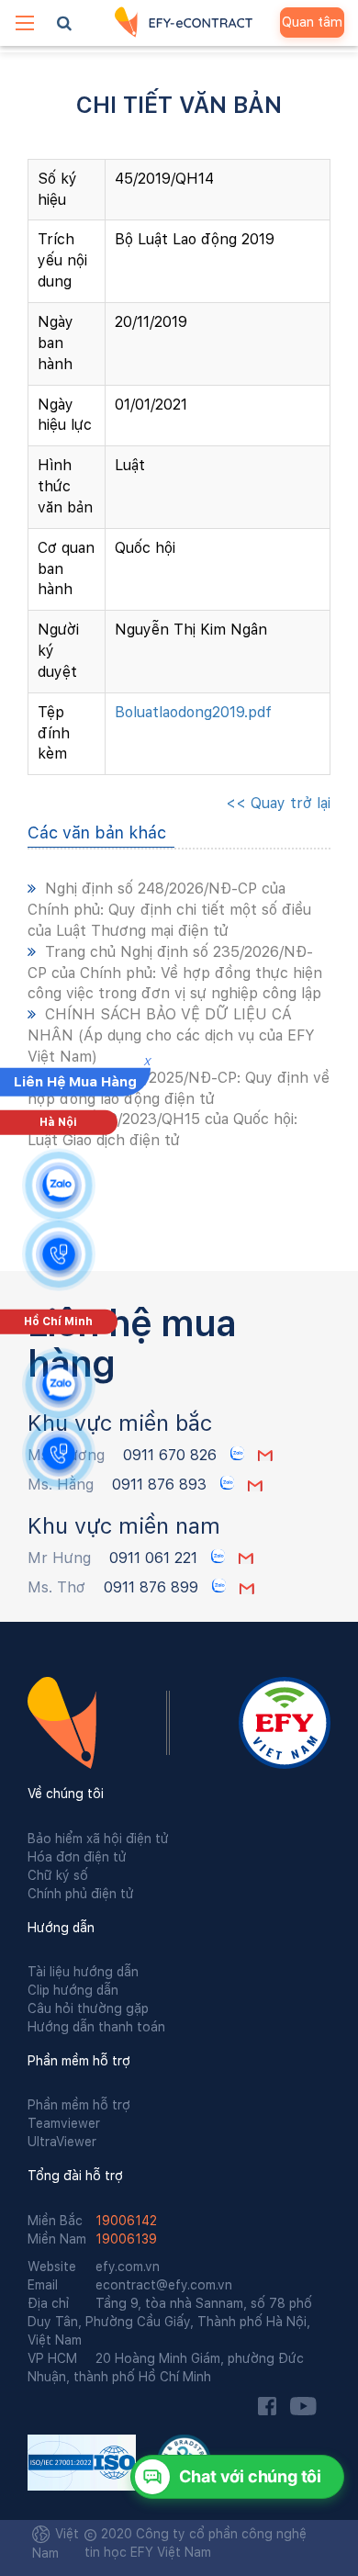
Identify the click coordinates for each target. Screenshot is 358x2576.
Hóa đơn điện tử (77, 1857)
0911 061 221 (153, 1558)
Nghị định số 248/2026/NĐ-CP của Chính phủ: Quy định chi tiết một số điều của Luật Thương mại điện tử (169, 910)
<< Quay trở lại (278, 803)
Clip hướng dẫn (73, 1990)
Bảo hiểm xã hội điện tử (98, 1839)
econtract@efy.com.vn (130, 2285)
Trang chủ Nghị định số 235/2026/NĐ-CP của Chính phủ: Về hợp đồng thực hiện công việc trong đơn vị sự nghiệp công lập (175, 973)
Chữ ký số (58, 1875)
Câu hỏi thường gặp (88, 2008)
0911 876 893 (162, 1485)
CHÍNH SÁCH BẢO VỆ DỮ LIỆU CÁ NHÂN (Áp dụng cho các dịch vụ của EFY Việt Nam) (171, 1035)
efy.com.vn (94, 2267)
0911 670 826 (172, 1455)
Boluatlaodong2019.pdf (193, 712)
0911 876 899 (153, 1587)
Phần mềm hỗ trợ (79, 2105)
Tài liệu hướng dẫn (83, 1972)
